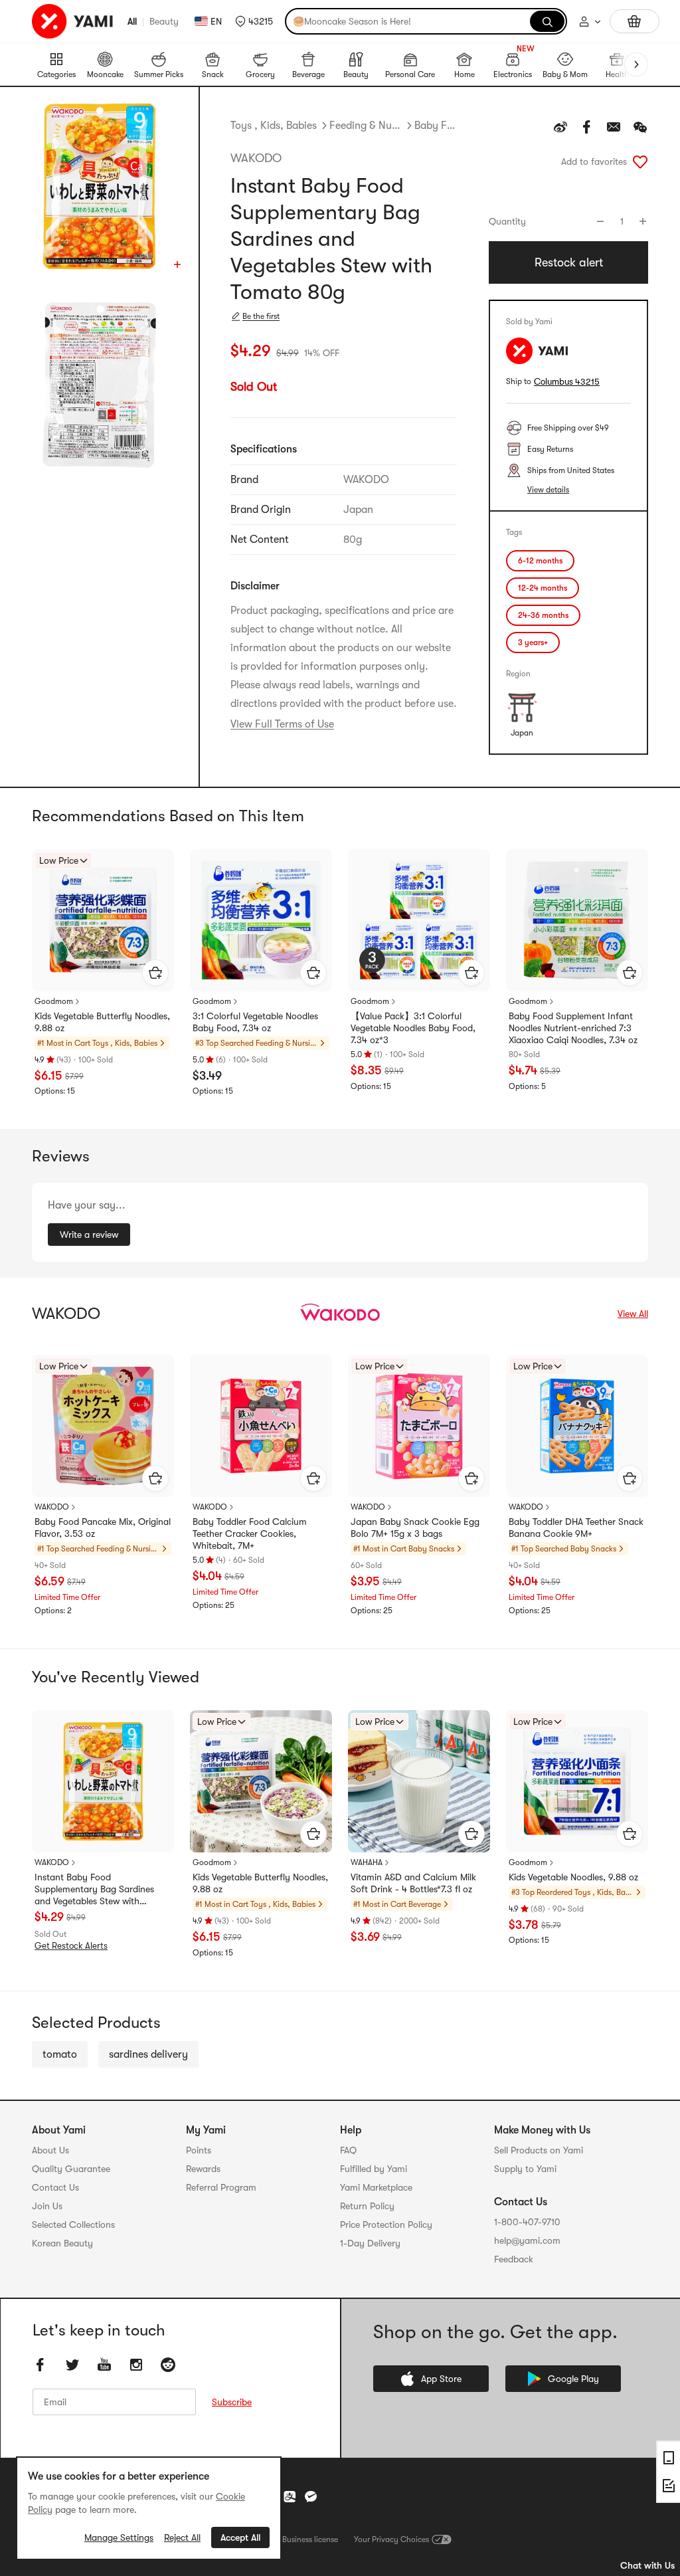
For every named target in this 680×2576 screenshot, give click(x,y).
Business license (310, 2539)
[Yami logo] (73, 21)
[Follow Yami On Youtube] (104, 2365)
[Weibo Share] (560, 127)
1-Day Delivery (370, 2243)
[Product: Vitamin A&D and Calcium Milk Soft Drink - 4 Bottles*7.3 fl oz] (419, 1781)
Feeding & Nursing (366, 126)
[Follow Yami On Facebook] (41, 2365)
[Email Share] (614, 127)
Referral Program (221, 2187)
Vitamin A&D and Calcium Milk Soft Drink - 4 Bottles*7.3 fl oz (413, 1883)
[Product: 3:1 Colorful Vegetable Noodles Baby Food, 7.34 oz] (261, 920)
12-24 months (543, 588)
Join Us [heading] (47, 2206)
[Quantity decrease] (600, 221)
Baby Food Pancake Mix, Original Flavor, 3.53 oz (103, 1528)
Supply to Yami (525, 2169)
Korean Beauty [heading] (62, 2243)
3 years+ (533, 643)
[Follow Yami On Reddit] (168, 2365)
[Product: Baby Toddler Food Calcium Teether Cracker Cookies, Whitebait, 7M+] (261, 1426)
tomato (60, 2054)
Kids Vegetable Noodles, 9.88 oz (573, 1877)
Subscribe (232, 2402)
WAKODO (256, 158)
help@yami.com (527, 2240)
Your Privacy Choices (391, 2539)
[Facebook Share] (587, 127)
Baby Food (436, 126)
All (132, 21)
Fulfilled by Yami (374, 2169)
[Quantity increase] (643, 221)
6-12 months (540, 561)
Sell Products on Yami (539, 2150)
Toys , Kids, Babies (274, 126)
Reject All (182, 2537)
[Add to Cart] (155, 973)
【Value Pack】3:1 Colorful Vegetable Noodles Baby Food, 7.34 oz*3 (413, 1028)
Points (199, 2150)
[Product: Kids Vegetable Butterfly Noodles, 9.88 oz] (103, 920)
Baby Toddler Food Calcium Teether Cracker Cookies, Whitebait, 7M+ (250, 1534)
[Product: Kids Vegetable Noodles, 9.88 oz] (577, 1781)
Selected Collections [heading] (73, 2225)
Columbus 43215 (567, 382)
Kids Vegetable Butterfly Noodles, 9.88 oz (102, 1022)
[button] (254, 21)
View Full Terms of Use (282, 724)
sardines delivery (148, 2054)
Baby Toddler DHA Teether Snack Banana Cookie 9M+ (576, 1528)
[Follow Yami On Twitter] (72, 2365)
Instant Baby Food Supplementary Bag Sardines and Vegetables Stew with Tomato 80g (94, 1890)
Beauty (164, 21)
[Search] (547, 21)
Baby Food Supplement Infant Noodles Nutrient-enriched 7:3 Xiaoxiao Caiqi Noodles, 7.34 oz (573, 1028)
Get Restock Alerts (71, 1946)
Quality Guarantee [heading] (71, 2169)
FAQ (348, 2150)
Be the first (261, 316)
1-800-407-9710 (527, 2222)
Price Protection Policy (386, 2225)
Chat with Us (647, 2565)
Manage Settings (119, 2537)
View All (633, 1314)
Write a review (89, 1235)
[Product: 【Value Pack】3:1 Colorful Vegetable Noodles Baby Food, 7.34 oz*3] (419, 920)
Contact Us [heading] (55, 2187)
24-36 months (543, 615)
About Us (50, 2150)
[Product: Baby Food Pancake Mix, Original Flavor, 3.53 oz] (103, 1426)
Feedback (514, 2259)
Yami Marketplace (376, 2187)
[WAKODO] (340, 1314)
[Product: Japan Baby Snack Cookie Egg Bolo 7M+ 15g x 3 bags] (419, 1426)
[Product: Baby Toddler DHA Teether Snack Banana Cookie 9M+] (577, 1426)
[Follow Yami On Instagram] (136, 2365)
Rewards (203, 2169)
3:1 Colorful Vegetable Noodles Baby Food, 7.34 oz (255, 1022)
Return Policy (367, 2206)
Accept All (240, 2537)
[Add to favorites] (640, 161)
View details (548, 490)
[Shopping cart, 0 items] (635, 21)
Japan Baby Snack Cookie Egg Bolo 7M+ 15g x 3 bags (415, 1528)
